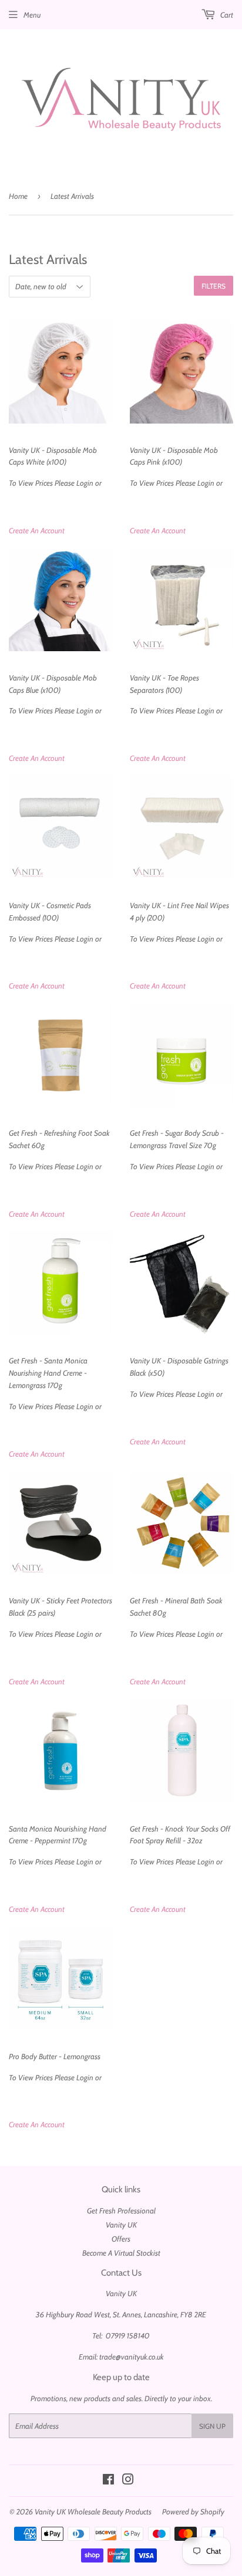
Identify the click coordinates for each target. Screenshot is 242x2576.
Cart (226, 15)
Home (18, 196)
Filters (214, 286)
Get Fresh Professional (121, 2211)
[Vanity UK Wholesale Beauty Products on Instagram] (128, 2481)
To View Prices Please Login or (55, 467)
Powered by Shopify (193, 2511)
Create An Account (37, 530)
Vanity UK (121, 2225)
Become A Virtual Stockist (121, 2253)
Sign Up (212, 2426)
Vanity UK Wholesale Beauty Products (93, 2511)
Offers (121, 2239)
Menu (32, 15)
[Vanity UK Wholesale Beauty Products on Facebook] (108, 2481)
